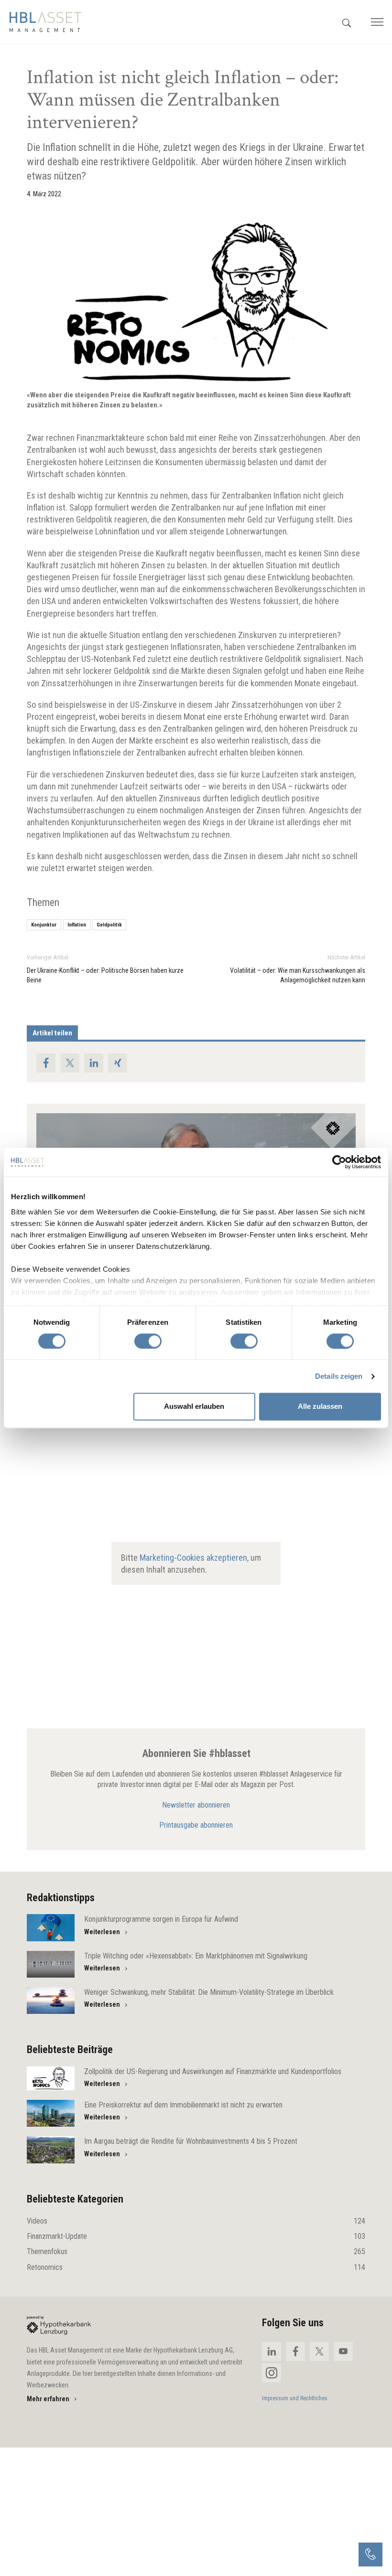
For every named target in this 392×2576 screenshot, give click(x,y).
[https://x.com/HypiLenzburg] (319, 2352)
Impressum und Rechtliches (295, 2398)
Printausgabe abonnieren (196, 1825)
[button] (347, 22)
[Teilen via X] (70, 1063)
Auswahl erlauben (194, 1407)
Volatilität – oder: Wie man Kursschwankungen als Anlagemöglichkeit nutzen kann (298, 975)
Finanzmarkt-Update (196, 2236)
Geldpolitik (109, 925)
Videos (196, 2221)
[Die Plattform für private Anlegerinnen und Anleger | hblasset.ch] (45, 22)
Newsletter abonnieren (196, 1805)
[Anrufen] (370, 2555)
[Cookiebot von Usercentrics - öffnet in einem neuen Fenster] (339, 1162)
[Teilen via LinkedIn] (94, 1063)
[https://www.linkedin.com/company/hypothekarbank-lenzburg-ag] (272, 2352)
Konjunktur (44, 925)
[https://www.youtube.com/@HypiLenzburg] (343, 2352)
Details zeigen (339, 1376)
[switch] (148, 1341)
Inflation (77, 925)
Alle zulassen (320, 1407)
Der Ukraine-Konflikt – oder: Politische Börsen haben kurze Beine (105, 975)
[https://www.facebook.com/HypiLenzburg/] (295, 2352)
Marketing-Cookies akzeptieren (193, 1557)
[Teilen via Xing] (118, 1063)
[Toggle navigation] (376, 22)
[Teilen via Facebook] (46, 1063)
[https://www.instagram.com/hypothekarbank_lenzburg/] (272, 2373)
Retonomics (196, 2267)
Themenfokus (196, 2251)
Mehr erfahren (48, 2399)
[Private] (59, 2325)
